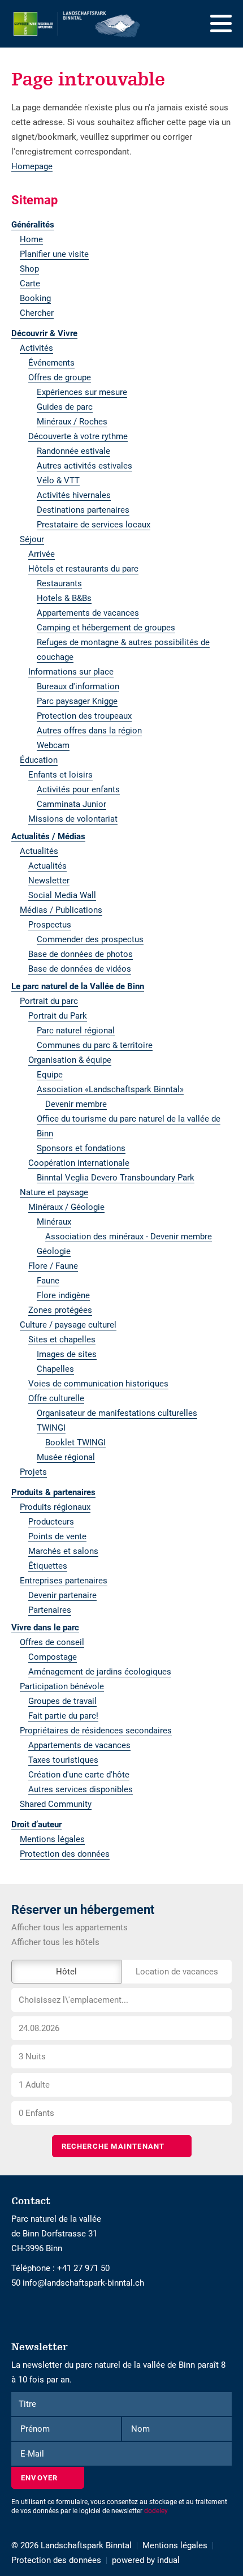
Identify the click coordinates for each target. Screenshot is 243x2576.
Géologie (54, 1251)
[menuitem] (121, 225)
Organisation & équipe (70, 1060)
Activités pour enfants (78, 789)
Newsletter (49, 881)
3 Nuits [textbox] (32, 2056)
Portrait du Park (58, 1016)
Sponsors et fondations (81, 1148)
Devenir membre (76, 1104)
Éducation (39, 760)
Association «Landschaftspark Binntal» (110, 1089)
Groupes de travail (62, 1701)
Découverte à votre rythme (78, 436)
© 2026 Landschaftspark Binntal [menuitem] (71, 2545)
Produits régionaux (55, 1507)
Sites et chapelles (62, 1339)
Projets (33, 1472)
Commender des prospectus (90, 939)
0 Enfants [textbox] (36, 2113)
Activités (36, 348)
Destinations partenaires (83, 510)
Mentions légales (52, 1839)
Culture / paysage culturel (68, 1325)
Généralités (33, 225)
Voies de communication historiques (98, 1384)
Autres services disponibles (81, 1789)
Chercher (37, 313)
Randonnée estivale (73, 451)
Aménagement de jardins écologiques (100, 1672)
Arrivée (42, 554)
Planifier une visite (54, 254)
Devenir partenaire (62, 1595)
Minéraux (54, 1222)
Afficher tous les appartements (70, 1927)
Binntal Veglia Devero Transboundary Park (116, 1178)
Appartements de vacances (88, 613)
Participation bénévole (62, 1686)
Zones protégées (60, 1310)
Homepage (32, 166)
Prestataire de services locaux (94, 525)
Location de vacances (177, 1972)
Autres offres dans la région (89, 731)
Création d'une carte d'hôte (79, 1775)
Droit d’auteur (36, 1824)
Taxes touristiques (63, 1760)
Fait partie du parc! (63, 1716)
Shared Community (56, 1804)
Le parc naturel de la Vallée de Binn (78, 986)
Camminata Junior (71, 804)
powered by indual (146, 2560)
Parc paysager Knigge (77, 701)
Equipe (50, 1075)
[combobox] (121, 2000)
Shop (29, 269)
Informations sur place (71, 672)
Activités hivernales (74, 495)
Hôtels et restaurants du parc (83, 569)
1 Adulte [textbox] (34, 2085)
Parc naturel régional (76, 1031)
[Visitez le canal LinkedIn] (24, 2312)
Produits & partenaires (53, 1492)
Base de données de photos (81, 954)
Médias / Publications (61, 910)
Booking (35, 298)
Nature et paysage (54, 1192)
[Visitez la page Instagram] (19, 2312)
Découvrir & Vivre (44, 333)
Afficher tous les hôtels (55, 1942)
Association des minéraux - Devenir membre (129, 1237)
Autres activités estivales (84, 466)
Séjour (32, 539)
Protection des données (65, 1854)
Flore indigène (63, 1295)
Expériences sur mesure (82, 392)
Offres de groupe (60, 377)
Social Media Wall (62, 895)
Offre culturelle (56, 1398)
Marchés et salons (63, 1551)
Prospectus (50, 925)
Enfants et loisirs (60, 775)
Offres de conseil (52, 1642)
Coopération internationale (79, 1163)
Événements (51, 363)
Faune (48, 1281)
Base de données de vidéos (80, 969)
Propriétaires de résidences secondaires (96, 1731)
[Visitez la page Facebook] (14, 2312)
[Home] (77, 24)
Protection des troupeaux (84, 716)
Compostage (53, 1657)
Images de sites (67, 1354)
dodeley (156, 2511)
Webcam (53, 745)
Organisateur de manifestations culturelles (117, 1413)
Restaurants (59, 583)
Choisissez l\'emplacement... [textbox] (73, 2000)
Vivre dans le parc (45, 1628)
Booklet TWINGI (75, 1442)
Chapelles (55, 1369)
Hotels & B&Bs (64, 598)
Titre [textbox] (27, 2404)
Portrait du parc (49, 1001)
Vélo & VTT (58, 480)
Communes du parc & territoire (95, 1045)
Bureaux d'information (78, 686)
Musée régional (66, 1457)
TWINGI (51, 1428)
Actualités (39, 851)
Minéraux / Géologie (66, 1207)
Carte (30, 284)
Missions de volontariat (73, 819)
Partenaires (50, 1610)
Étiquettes (48, 1566)
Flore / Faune (53, 1266)
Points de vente (57, 1536)
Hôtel (66, 1972)
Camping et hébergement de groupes (106, 628)
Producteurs (51, 1522)
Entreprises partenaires (64, 1581)
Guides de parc (65, 407)
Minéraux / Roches (72, 422)
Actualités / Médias (48, 836)
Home (31, 239)
